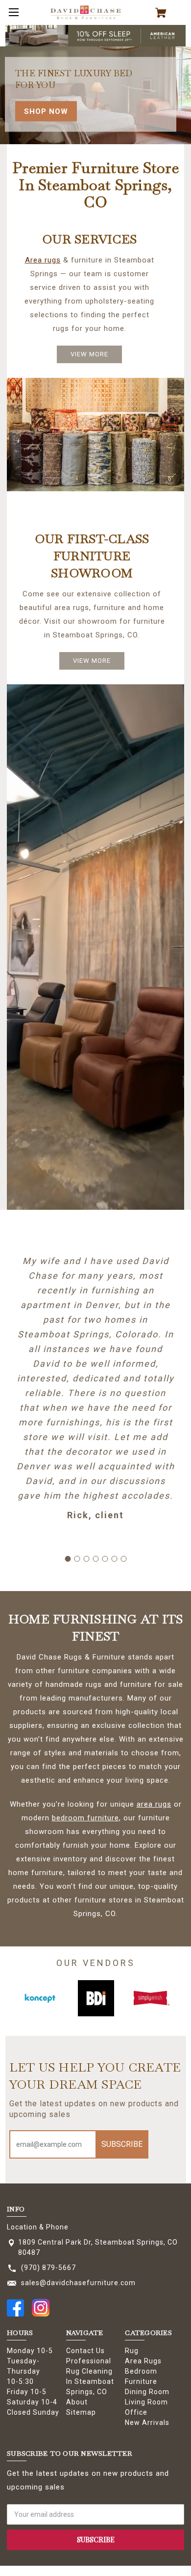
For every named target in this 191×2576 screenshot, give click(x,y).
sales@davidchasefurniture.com (78, 2283)
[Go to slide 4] (95, 1559)
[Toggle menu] (12, 12)
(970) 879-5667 (48, 2268)
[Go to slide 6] (114, 1559)
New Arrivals (147, 2423)
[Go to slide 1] (68, 1559)
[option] (40, 1998)
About (77, 2402)
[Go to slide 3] (86, 1559)
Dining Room (147, 2392)
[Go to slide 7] (123, 1559)
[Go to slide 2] (77, 1559)
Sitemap (81, 2412)
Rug (132, 2351)
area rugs (154, 1804)
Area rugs (43, 260)
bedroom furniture (85, 1818)
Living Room (146, 2402)
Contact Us (85, 2351)
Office (136, 2412)
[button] (96, 36)
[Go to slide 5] (105, 1559)
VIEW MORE (89, 354)
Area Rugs (143, 2361)
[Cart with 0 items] (165, 13)
